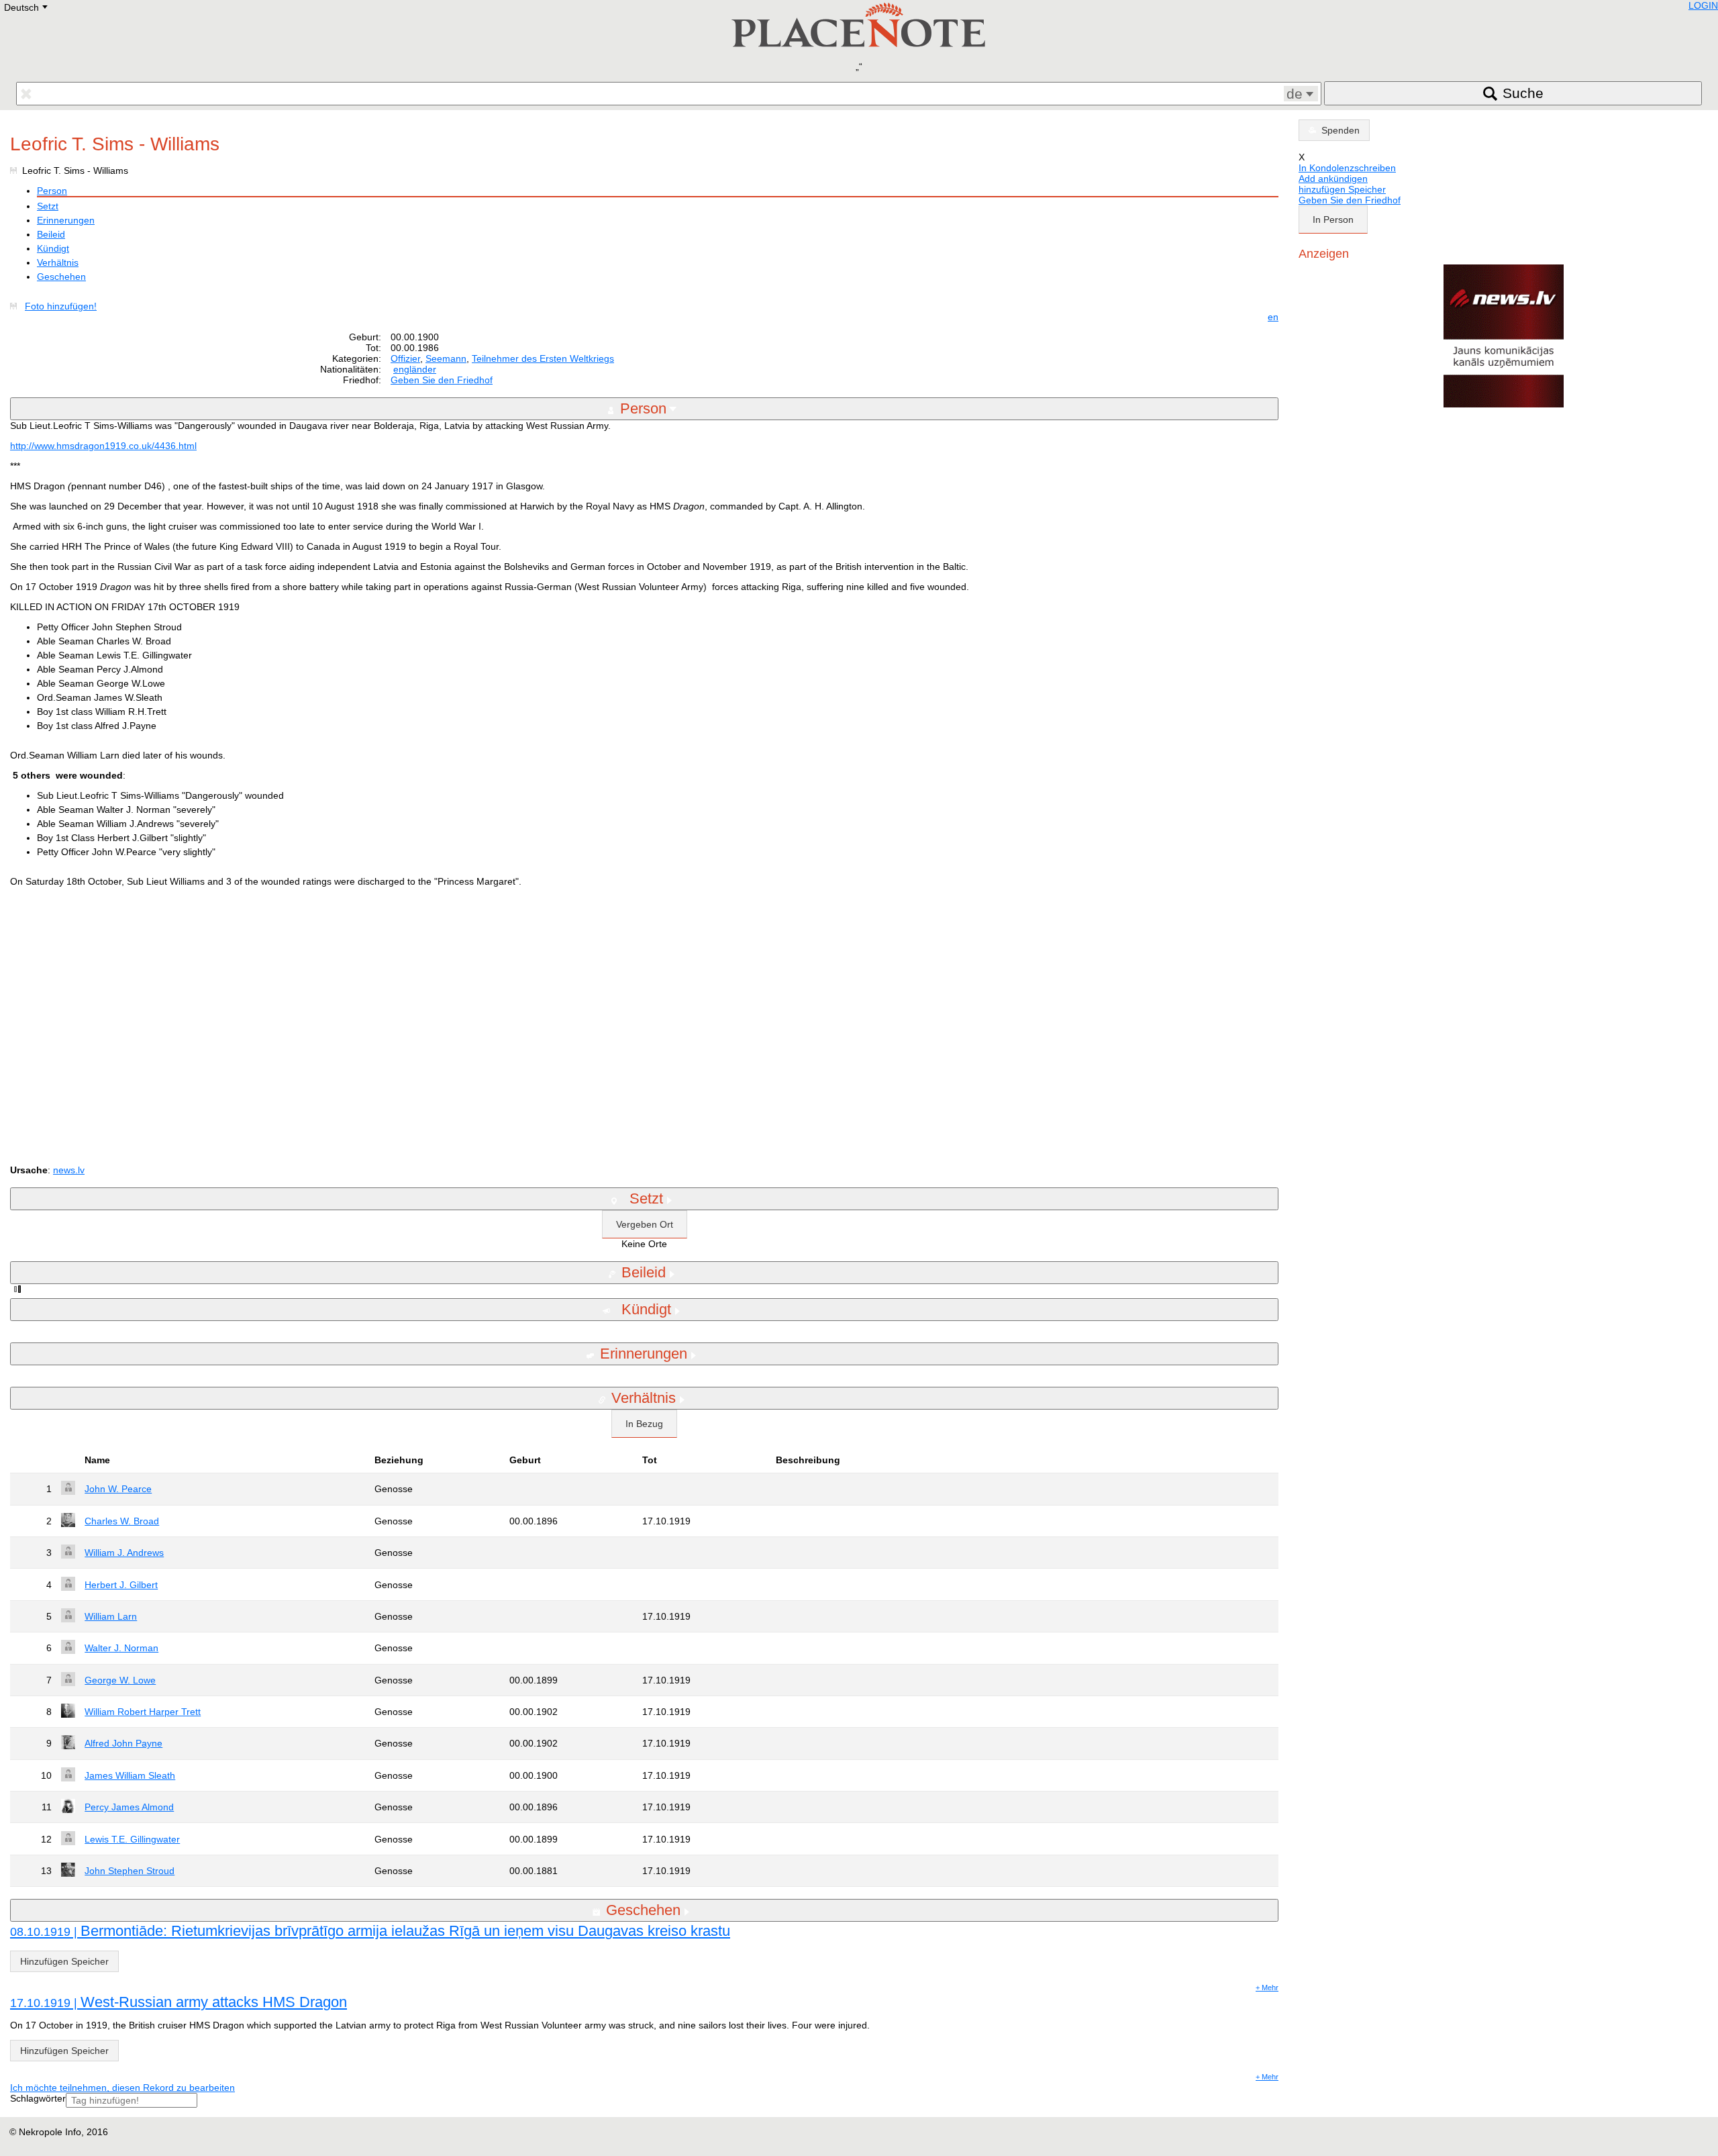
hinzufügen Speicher (1342, 189)
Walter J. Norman (121, 1648)
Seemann (446, 358)
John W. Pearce (118, 1489)
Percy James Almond (129, 1807)
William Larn (111, 1616)
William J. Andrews (124, 1553)
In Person (1333, 219)
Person (52, 191)
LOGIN (1703, 5)
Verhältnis (58, 262)
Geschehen (61, 277)
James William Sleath (130, 1775)
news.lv (69, 1170)
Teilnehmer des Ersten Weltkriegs (543, 358)
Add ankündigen (1333, 179)
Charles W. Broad (122, 1521)
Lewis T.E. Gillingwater (132, 1839)
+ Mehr (1267, 1988)
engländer (415, 369)
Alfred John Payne (123, 1743)
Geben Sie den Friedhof (442, 380)
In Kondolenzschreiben (1347, 168)
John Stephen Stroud (130, 1871)
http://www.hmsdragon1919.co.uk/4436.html (103, 446)
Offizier (405, 358)
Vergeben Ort (645, 1224)
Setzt (48, 206)
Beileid (51, 234)
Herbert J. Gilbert (121, 1585)
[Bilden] (16, 306)
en (1273, 317)
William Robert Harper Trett (143, 1712)
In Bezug (644, 1424)
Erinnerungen (66, 220)
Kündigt (53, 248)
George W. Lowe (120, 1680)
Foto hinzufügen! (61, 306)
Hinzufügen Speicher (64, 1961)
